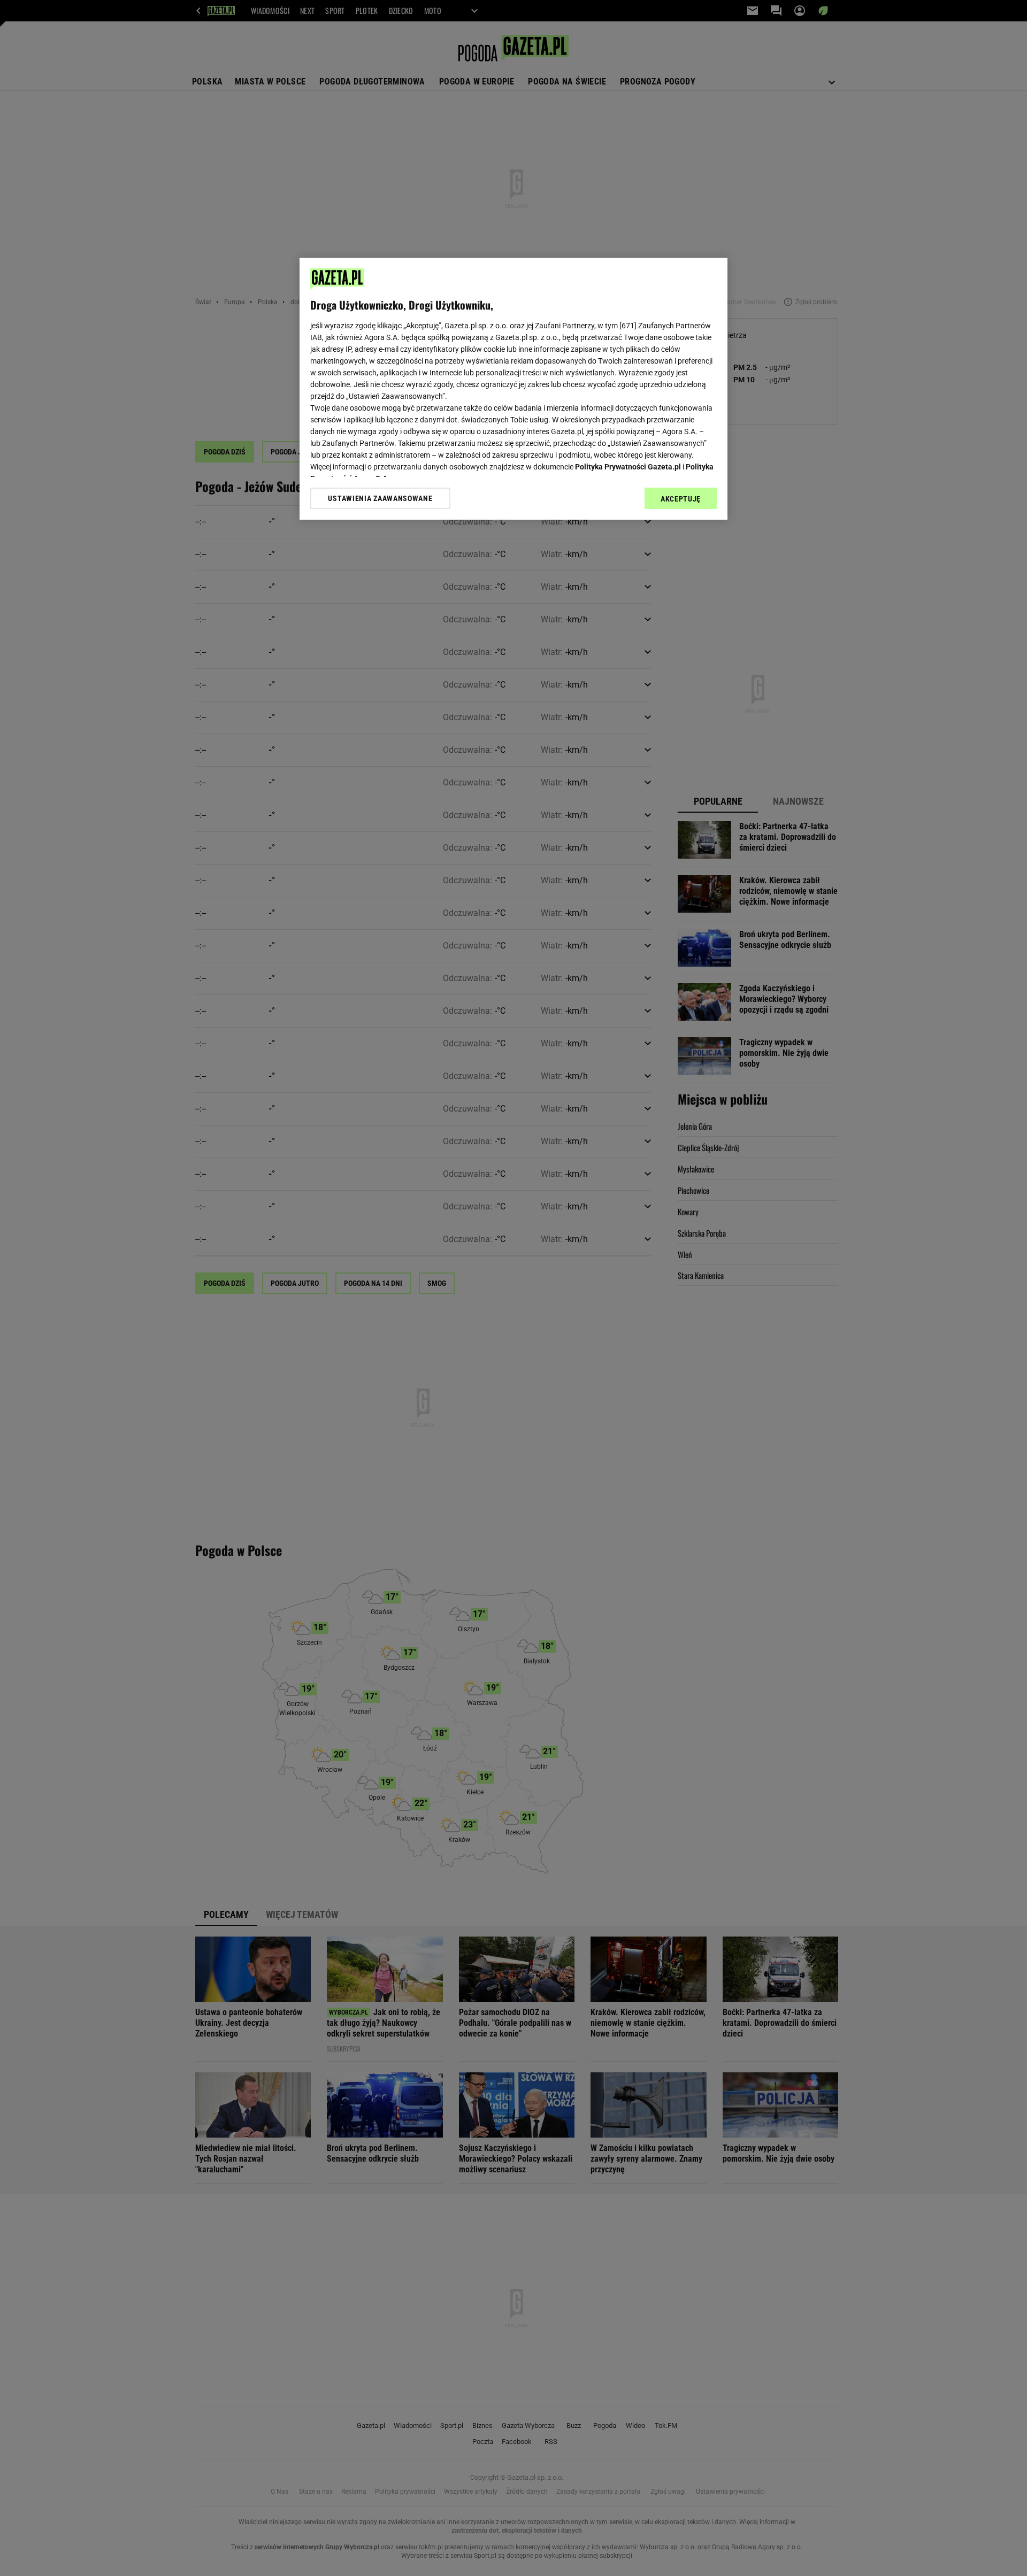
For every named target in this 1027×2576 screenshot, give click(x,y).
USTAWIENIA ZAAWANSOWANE (380, 498)
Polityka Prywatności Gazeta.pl (628, 467)
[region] (513, 389)
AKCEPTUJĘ (681, 499)
